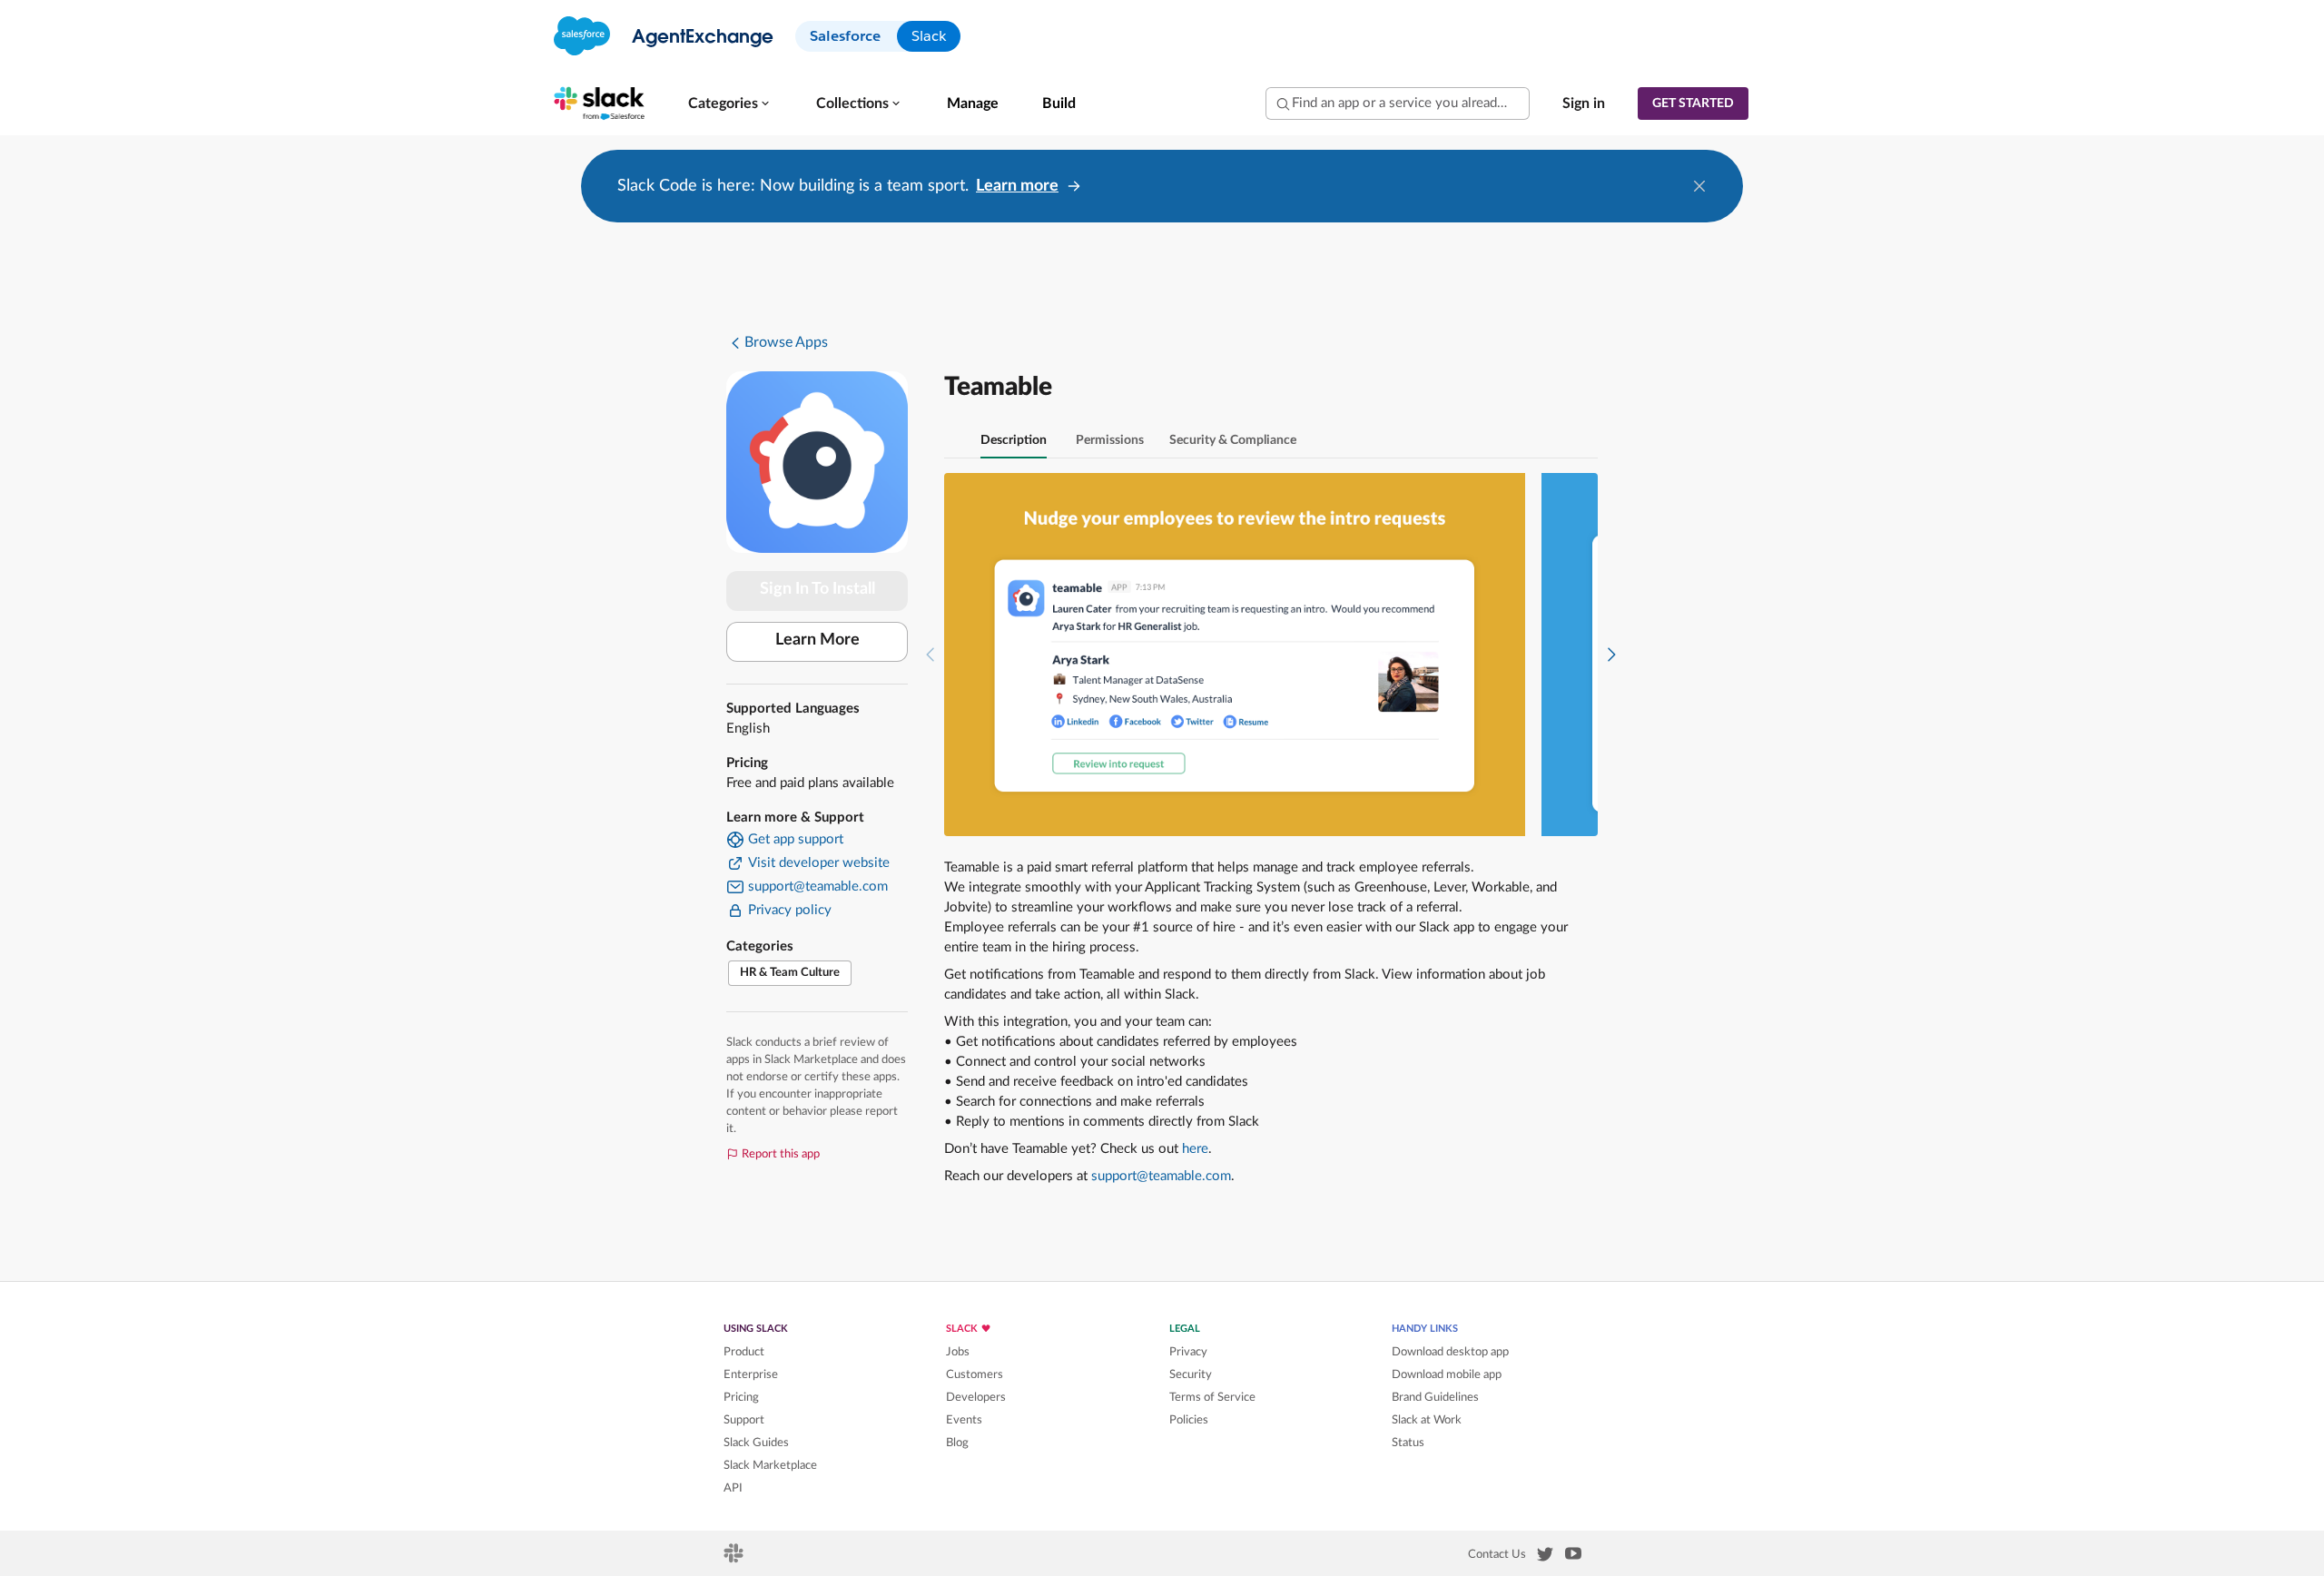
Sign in (1584, 103)
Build (1059, 103)
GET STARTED (1693, 103)
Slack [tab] (929, 36)
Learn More (817, 640)
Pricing (741, 1397)
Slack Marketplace (770, 1465)
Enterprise (751, 1374)
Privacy (1188, 1352)
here (1195, 1149)
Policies (1189, 1420)
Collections (852, 103)
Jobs (958, 1352)
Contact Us (1497, 1554)
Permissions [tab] (1110, 440)
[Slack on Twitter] (1545, 1558)
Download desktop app (1450, 1352)
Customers (975, 1374)
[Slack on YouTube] (1573, 1557)
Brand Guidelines (1435, 1397)
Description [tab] (1014, 440)
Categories (723, 103)
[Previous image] (931, 655)
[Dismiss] (1699, 186)
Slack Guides (756, 1443)
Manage (973, 103)
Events (964, 1420)
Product (744, 1352)
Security (1191, 1374)
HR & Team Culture (790, 973)
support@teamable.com (1161, 1176)
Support (744, 1420)
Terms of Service (1212, 1397)
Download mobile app (1447, 1374)
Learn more (1017, 186)
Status (1408, 1443)
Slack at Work (1427, 1420)
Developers (976, 1397)
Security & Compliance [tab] (1233, 440)
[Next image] (1611, 655)
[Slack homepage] (735, 1559)
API (733, 1488)
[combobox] (1398, 103)
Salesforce (845, 36)
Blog (957, 1443)
